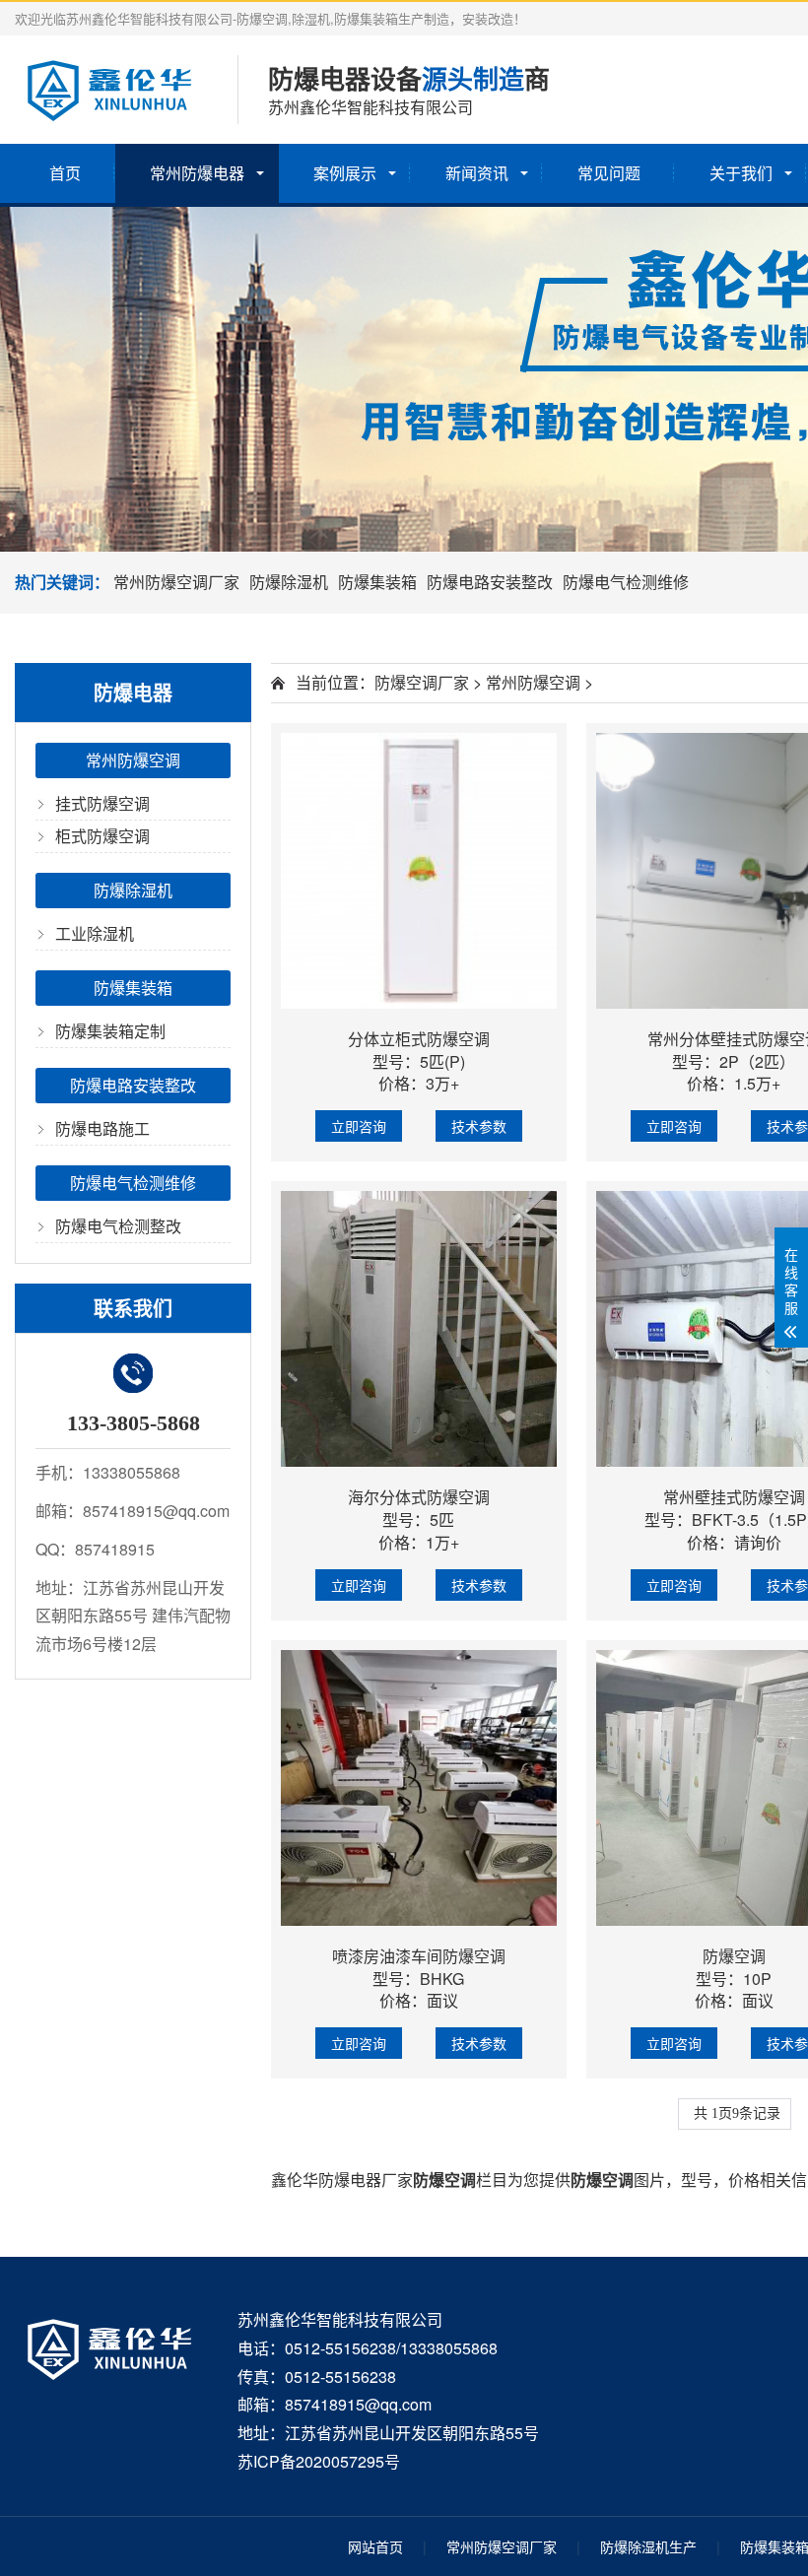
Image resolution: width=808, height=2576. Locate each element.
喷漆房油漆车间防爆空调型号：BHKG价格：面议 (419, 1979)
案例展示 (345, 173)
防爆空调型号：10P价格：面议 (734, 1979)
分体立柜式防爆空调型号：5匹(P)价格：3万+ (419, 1061)
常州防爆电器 (197, 173)
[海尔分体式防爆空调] (419, 1329)
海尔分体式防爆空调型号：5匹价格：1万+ (419, 1519)
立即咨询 (359, 1126)
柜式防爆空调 (102, 836)
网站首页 (375, 2546)
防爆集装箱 (377, 582)
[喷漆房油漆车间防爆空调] (419, 1788)
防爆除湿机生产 (648, 2546)
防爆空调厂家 (422, 682)
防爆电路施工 (102, 1128)
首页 (65, 173)
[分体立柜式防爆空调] (419, 871)
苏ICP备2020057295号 (319, 2461)
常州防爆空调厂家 (176, 582)
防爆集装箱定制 (110, 1031)
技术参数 (479, 1126)
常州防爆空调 (133, 760)
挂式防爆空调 (102, 803)
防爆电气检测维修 (626, 582)
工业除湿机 (95, 933)
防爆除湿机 (289, 582)
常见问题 (609, 173)
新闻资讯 (477, 173)
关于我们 (741, 173)
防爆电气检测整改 (118, 1226)
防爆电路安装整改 (490, 582)
